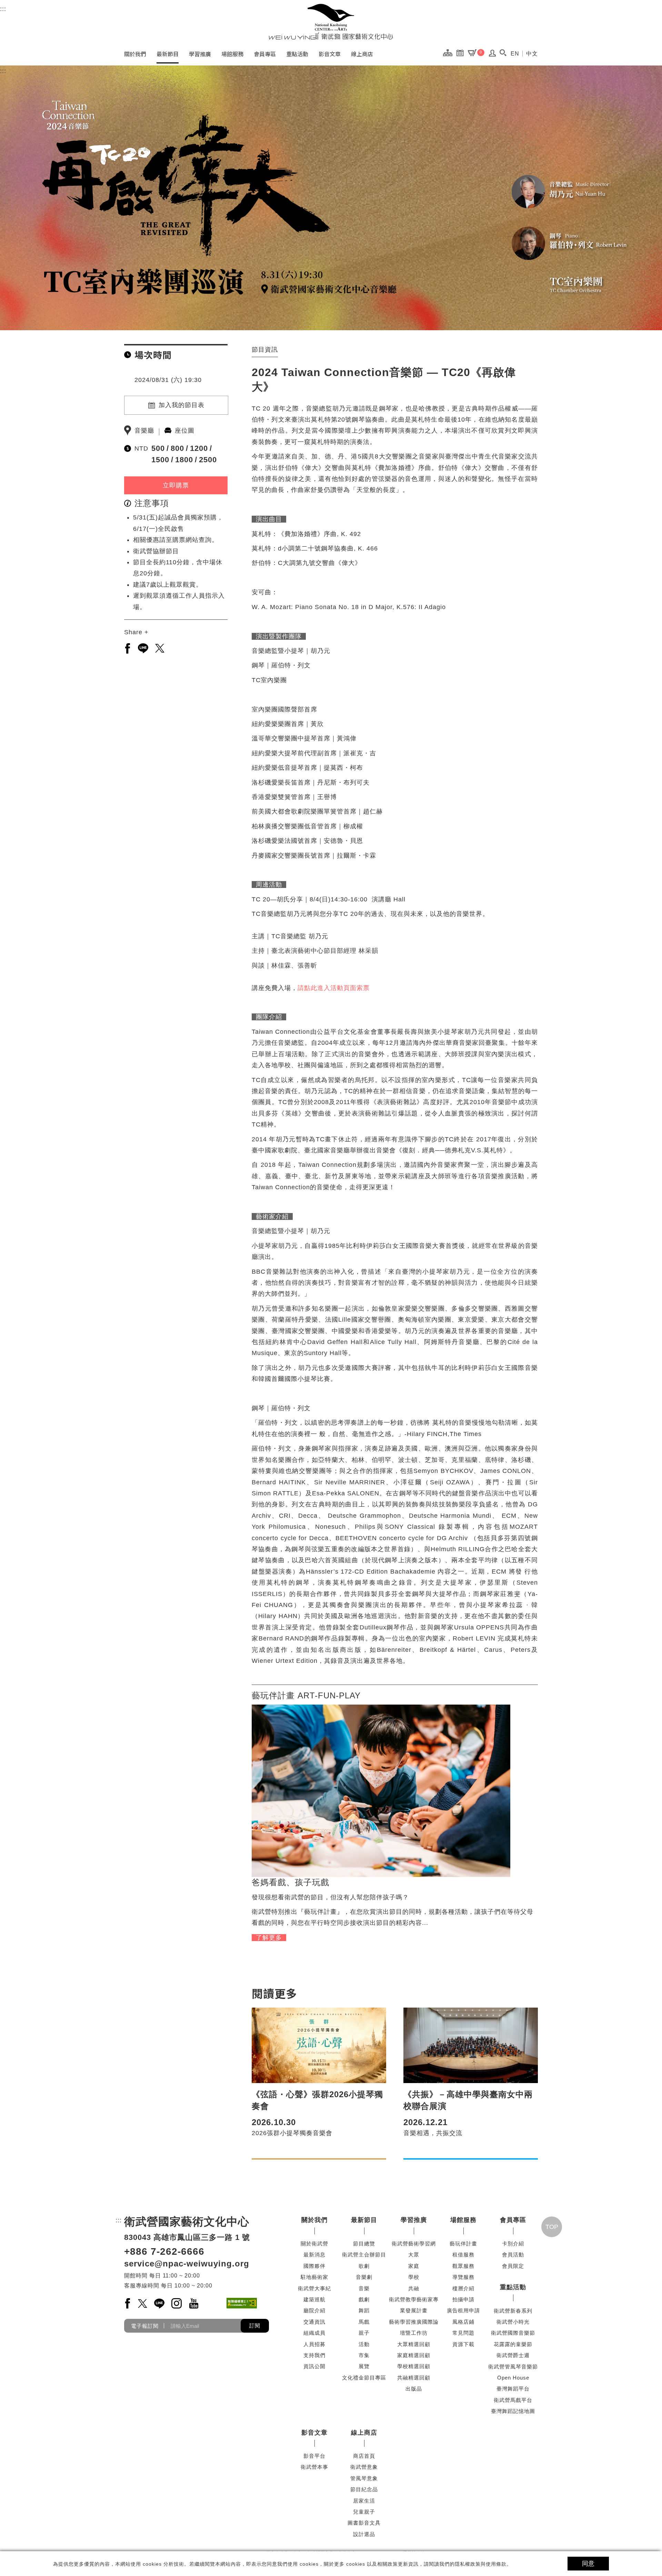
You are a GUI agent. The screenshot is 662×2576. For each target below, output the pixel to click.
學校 (414, 2277)
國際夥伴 (314, 2266)
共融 (414, 2288)
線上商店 (362, 54)
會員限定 (513, 2266)
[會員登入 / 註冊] (493, 55)
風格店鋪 (463, 2322)
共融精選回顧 (414, 2378)
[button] (503, 53)
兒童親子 (364, 2512)
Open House (513, 2378)
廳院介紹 (314, 2310)
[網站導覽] (449, 52)
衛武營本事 (314, 2467)
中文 (532, 54)
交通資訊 (314, 2322)
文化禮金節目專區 (364, 2378)
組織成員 (314, 2333)
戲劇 (364, 2299)
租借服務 (463, 2255)
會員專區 (265, 54)
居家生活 (364, 2501)
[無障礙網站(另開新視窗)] (242, 2303)
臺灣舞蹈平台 (513, 2389)
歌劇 (364, 2266)
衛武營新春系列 (513, 2311)
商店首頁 (364, 2456)
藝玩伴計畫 (463, 2244)
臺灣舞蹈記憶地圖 (513, 2411)
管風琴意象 (364, 2478)
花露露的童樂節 (513, 2344)
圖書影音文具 (364, 2523)
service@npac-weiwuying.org (187, 2264)
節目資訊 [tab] (265, 350)
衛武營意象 (364, 2467)
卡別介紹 (513, 2244)
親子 (364, 2333)
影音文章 (330, 54)
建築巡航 (314, 2299)
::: (3, 9)
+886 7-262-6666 (164, 2251)
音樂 (364, 2288)
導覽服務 (463, 2277)
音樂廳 (144, 431)
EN (515, 54)
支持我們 (314, 2355)
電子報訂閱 (145, 2326)
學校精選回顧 (414, 2366)
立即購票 (176, 485)
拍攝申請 (463, 2299)
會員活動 (513, 2255)
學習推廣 (200, 54)
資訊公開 (314, 2366)
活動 (364, 2344)
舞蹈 (364, 2310)
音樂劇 (364, 2277)
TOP (552, 2227)
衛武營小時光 (513, 2322)
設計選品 (364, 2534)
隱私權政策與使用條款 (481, 2564)
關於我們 (135, 54)
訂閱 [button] (255, 2326)
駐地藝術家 (314, 2277)
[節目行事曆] (462, 52)
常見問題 (463, 2333)
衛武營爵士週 (513, 2355)
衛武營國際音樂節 (513, 2333)
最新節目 (168, 54)
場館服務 (232, 54)
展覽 (364, 2366)
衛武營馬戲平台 (513, 2400)
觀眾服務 (463, 2266)
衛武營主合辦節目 (364, 2255)
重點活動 (297, 54)
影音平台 (314, 2456)
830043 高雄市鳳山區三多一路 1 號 (187, 2237)
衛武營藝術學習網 (414, 2244)
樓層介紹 (463, 2288)
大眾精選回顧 (414, 2344)
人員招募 (314, 2344)
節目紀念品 (364, 2489)
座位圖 (185, 431)
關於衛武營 (314, 2244)
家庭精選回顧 (414, 2355)
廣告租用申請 (463, 2310)
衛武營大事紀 (314, 2288)
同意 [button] (588, 2564)
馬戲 (364, 2322)
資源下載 (463, 2344)
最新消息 (314, 2255)
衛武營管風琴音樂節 (513, 2367)
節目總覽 (364, 2244)
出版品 (414, 2389)
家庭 (414, 2266)
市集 (364, 2355)
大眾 (414, 2255)
